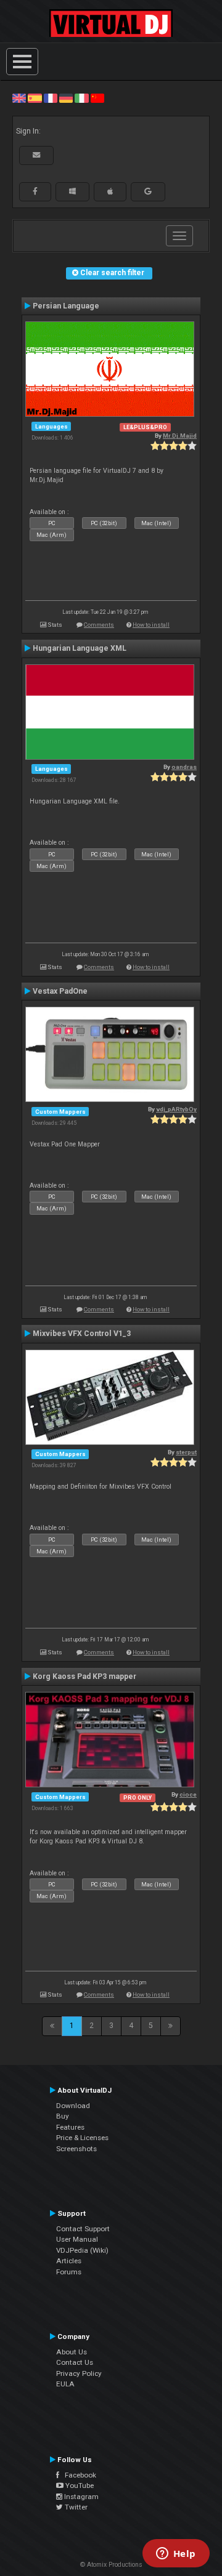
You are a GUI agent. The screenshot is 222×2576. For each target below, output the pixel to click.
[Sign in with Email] (36, 155)
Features (70, 2127)
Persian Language (66, 306)
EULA (65, 2384)
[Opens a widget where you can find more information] (176, 2554)
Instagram (80, 2497)
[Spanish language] (35, 98)
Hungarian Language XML (80, 648)
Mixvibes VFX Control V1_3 (82, 1334)
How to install (151, 625)
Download (73, 2106)
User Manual (77, 2239)
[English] (19, 98)
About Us (72, 2352)
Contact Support (83, 2229)
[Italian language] (81, 98)
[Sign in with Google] (148, 191)
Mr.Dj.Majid (180, 436)
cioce (188, 1794)
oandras (184, 767)
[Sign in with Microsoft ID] (72, 191)
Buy (63, 2116)
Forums (69, 2272)
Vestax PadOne (60, 991)
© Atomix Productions (111, 2565)
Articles (69, 2261)
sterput (186, 1452)
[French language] (51, 98)
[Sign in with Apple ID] (110, 191)
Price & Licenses (82, 2138)
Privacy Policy (79, 2373)
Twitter (75, 2507)
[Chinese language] (97, 98)
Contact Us (75, 2362)
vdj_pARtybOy (176, 1109)
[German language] (66, 98)
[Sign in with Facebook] (35, 191)
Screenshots (76, 2149)
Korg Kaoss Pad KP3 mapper (84, 1676)
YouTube (79, 2485)
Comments (99, 625)
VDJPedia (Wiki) (82, 2250)
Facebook (78, 2475)
